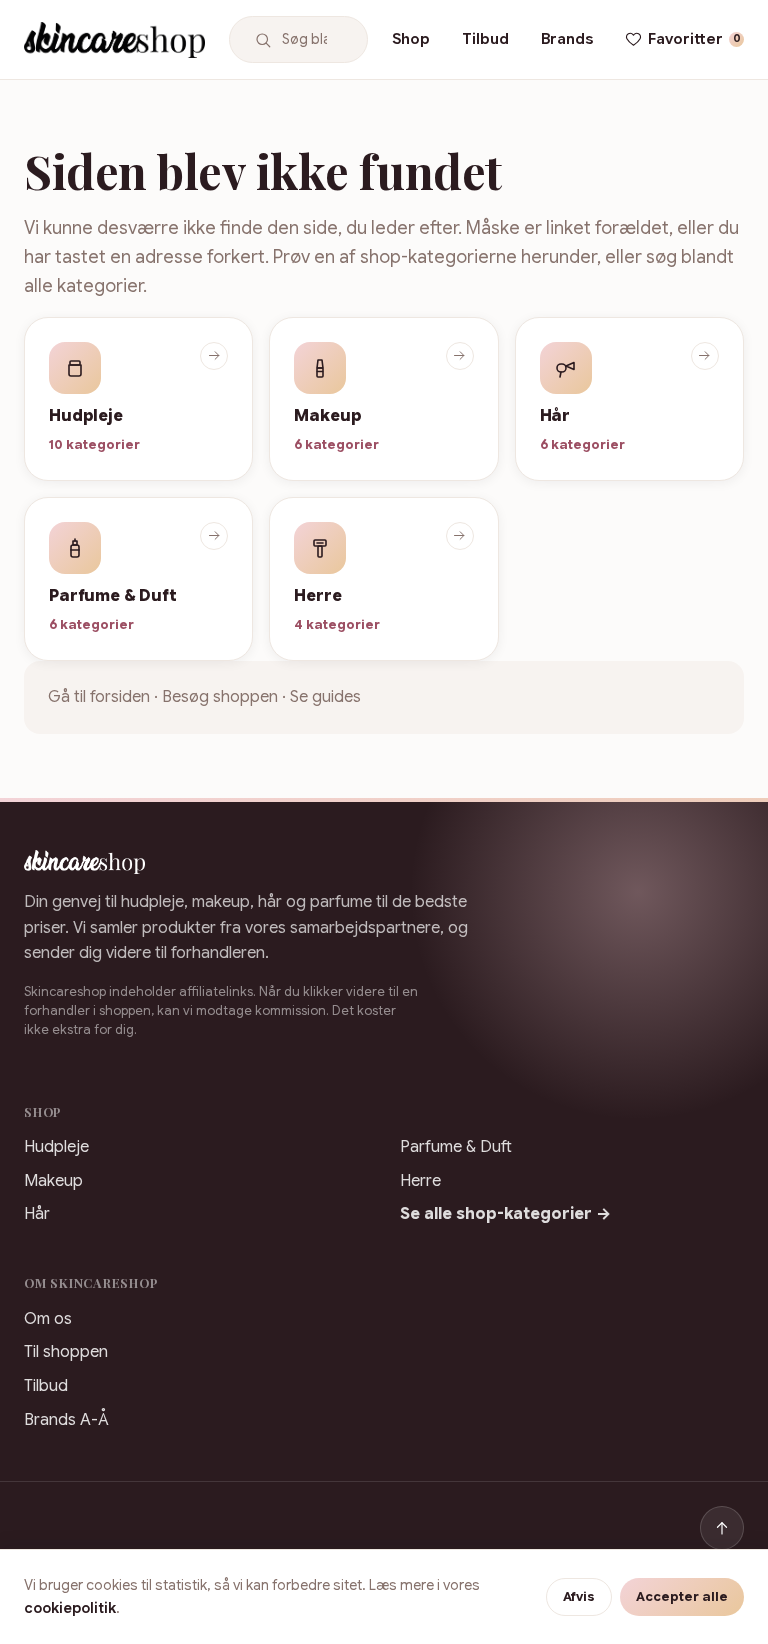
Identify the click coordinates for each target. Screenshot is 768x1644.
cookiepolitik (70, 1608)
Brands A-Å (66, 1420)
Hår (37, 1214)
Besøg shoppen (220, 697)
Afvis (579, 1597)
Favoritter (694, 38)
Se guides (325, 697)
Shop (411, 38)
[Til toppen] (722, 1528)
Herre (420, 1181)
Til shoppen (66, 1352)
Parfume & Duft (456, 1147)
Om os (48, 1319)
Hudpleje (56, 1147)
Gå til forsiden (99, 697)
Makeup (53, 1181)
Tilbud (485, 38)
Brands (567, 38)
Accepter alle (682, 1597)
